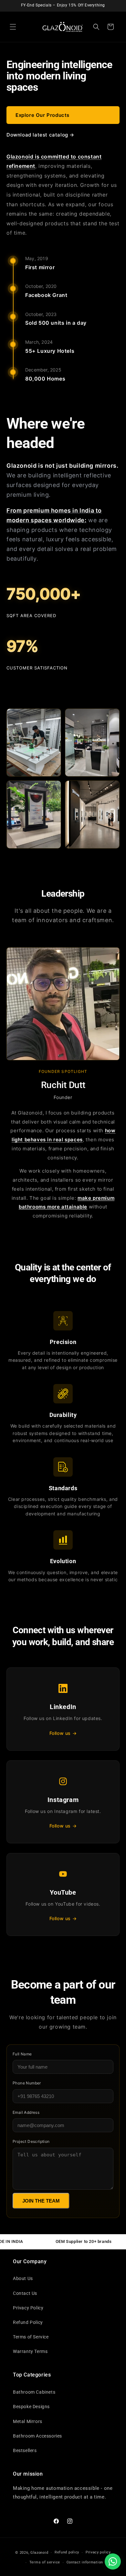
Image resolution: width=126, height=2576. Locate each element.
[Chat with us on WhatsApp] (113, 2561)
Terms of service (45, 2562)
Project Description (31, 2141)
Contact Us (25, 2293)
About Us (23, 2278)
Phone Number (27, 2083)
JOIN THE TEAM (41, 2201)
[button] (13, 27)
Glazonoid (39, 2553)
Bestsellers (25, 2450)
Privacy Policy (28, 2308)
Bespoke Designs (31, 2407)
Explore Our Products (42, 115)
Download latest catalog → (40, 135)
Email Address (26, 2112)
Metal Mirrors (28, 2421)
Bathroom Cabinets (34, 2392)
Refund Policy (28, 2322)
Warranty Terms (30, 2351)
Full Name (22, 2054)
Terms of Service (31, 2337)
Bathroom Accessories (37, 2436)
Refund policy (67, 2552)
